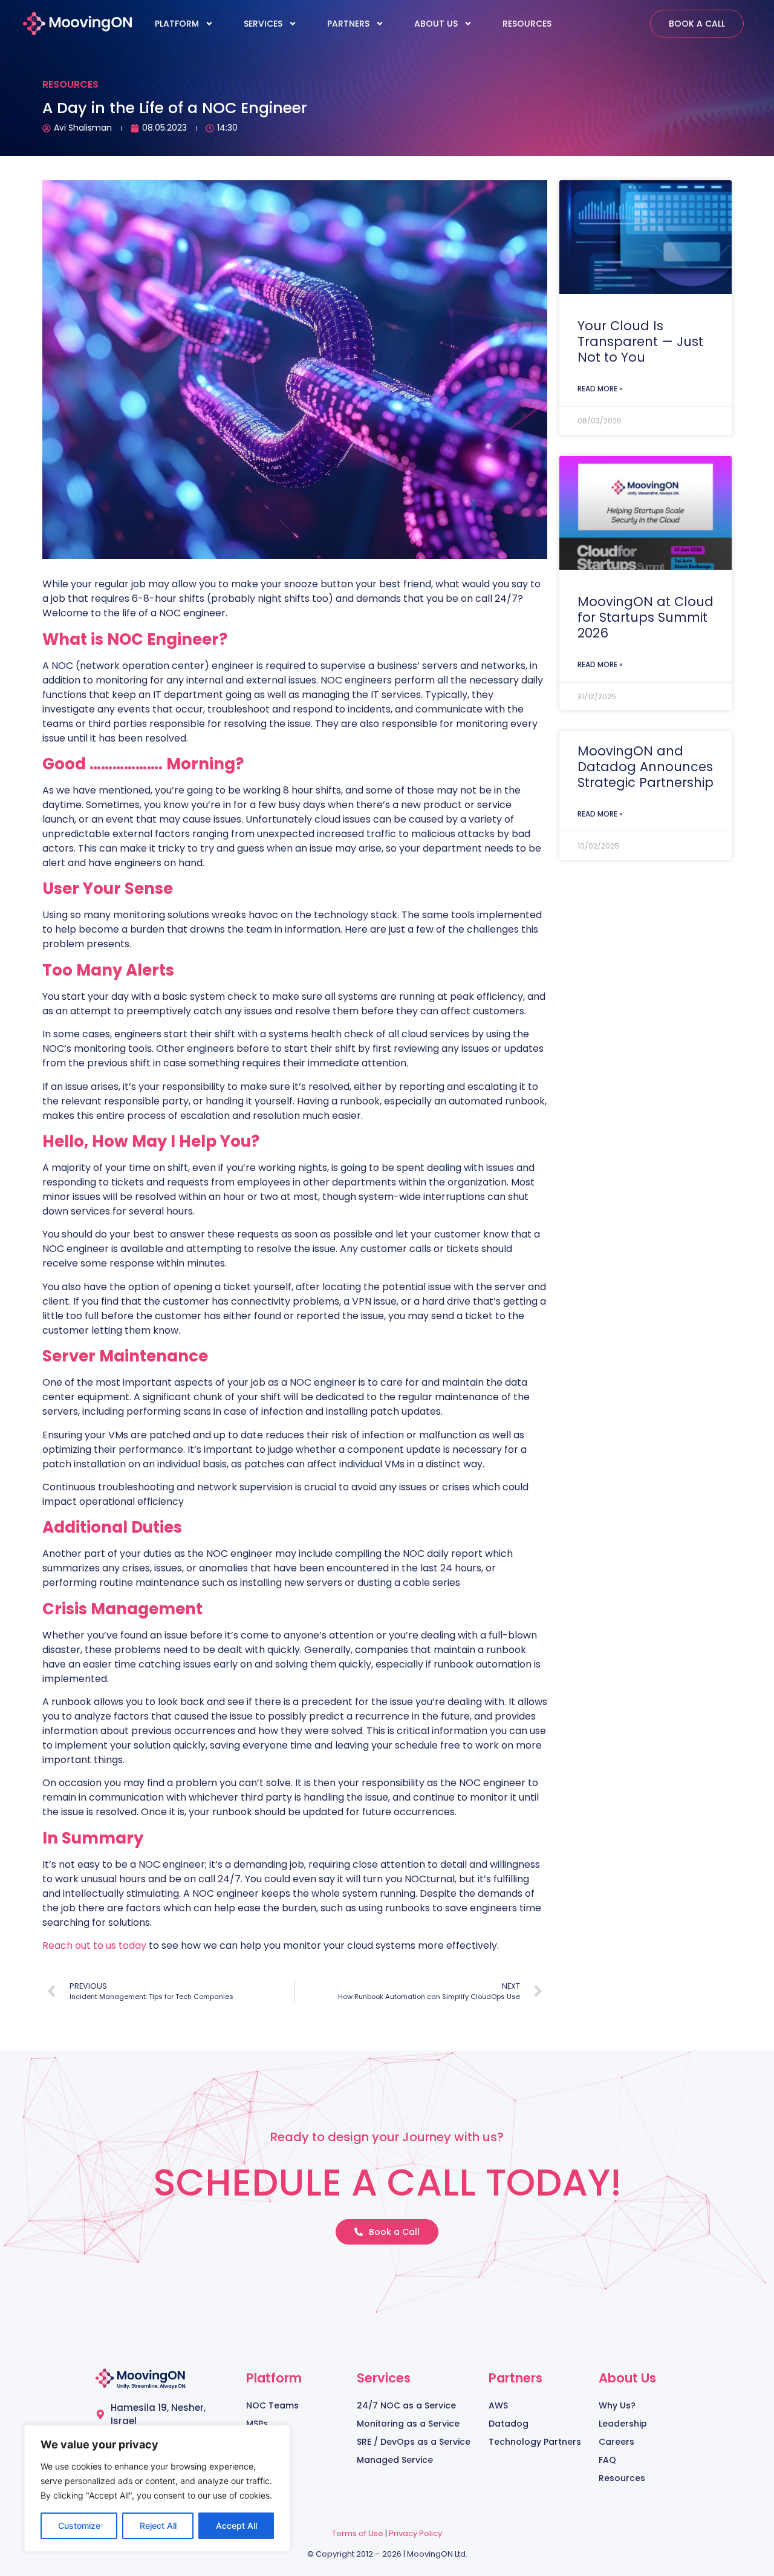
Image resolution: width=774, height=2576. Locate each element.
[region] (157, 2488)
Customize (79, 2525)
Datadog (509, 2424)
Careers (616, 2442)
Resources (622, 2478)
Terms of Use (358, 2533)
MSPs (257, 2424)
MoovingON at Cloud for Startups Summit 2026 (646, 617)
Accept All (236, 2525)
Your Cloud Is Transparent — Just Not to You (640, 341)
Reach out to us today (94, 1945)
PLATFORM (177, 24)
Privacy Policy (415, 2533)
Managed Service (395, 2460)
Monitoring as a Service (408, 2424)
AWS (498, 2405)
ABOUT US (436, 24)
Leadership (623, 2424)
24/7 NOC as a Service (406, 2405)
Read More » (600, 389)
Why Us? (617, 2405)
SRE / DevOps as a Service (414, 2442)
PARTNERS (348, 24)
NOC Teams (272, 2405)
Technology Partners (535, 2442)
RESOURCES (527, 24)
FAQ (607, 2460)
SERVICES (263, 24)
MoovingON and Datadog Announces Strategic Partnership (646, 767)
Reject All (158, 2525)
